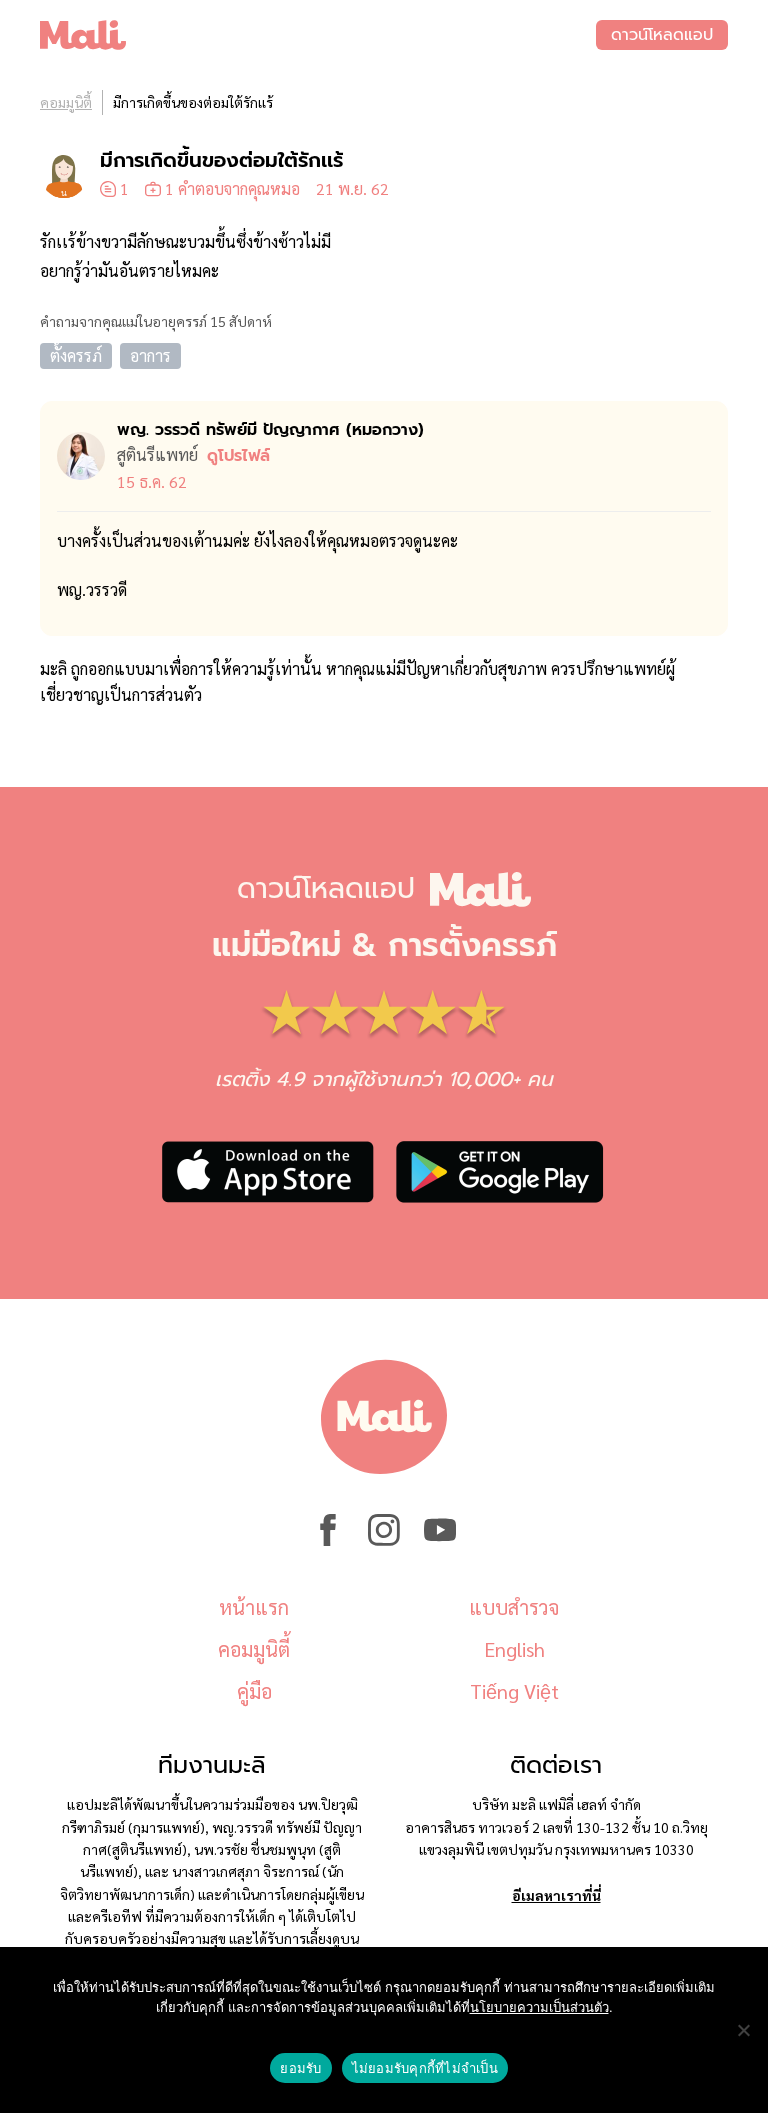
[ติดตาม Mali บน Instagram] (384, 1540)
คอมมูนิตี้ (66, 102)
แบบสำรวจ (514, 1607)
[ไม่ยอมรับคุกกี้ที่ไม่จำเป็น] (743, 2030)
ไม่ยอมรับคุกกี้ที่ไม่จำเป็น (425, 2068)
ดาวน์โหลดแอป (662, 35)
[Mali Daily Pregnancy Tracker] (318, 35)
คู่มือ (254, 1691)
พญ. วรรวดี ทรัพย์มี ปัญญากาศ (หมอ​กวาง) (270, 430)
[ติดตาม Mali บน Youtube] (440, 1540)
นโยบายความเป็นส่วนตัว (539, 2007)
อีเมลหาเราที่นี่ (556, 1895)
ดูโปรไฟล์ (238, 456)
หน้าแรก (254, 1607)
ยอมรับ (300, 2068)
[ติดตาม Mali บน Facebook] (328, 1540)
